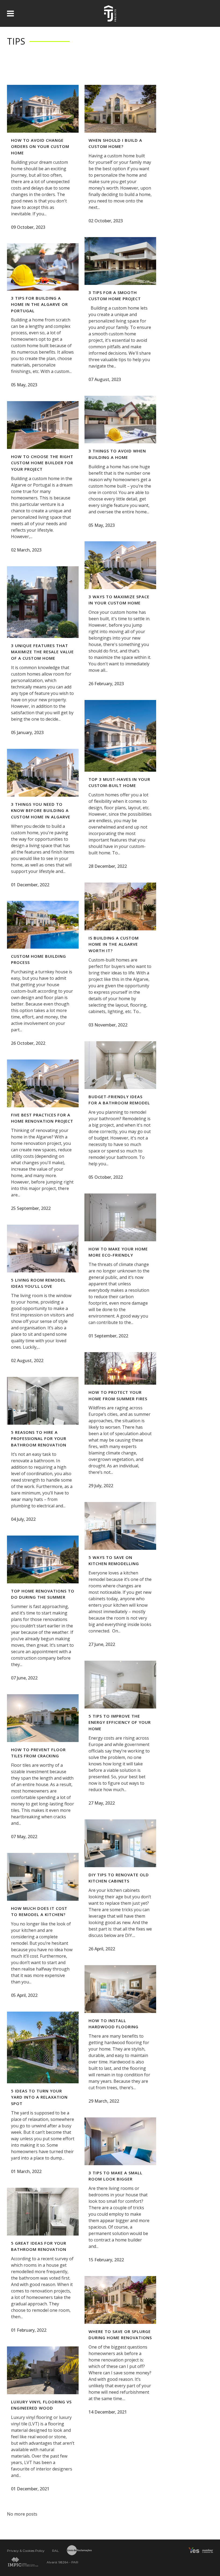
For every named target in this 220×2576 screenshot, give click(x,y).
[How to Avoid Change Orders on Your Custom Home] (43, 109)
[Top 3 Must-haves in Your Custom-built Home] (120, 736)
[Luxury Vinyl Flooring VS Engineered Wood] (43, 2370)
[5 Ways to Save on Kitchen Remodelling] (120, 1526)
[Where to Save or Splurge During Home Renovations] (120, 2300)
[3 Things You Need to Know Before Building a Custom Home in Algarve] (43, 773)
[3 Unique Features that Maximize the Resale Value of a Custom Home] (43, 602)
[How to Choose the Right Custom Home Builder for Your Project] (43, 425)
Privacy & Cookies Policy (26, 2551)
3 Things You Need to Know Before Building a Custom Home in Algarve (41, 810)
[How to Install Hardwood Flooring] (120, 1989)
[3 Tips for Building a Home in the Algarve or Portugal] (43, 267)
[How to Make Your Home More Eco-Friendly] (120, 1217)
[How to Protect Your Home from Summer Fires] (120, 1368)
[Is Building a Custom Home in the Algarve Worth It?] (120, 906)
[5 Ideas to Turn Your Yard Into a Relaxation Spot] (43, 2047)
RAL (55, 2551)
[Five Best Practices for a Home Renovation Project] (43, 1083)
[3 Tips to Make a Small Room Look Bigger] (120, 2141)
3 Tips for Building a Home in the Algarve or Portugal (39, 304)
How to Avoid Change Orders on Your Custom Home (40, 146)
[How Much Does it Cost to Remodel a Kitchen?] (43, 1877)
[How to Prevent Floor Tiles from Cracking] (43, 1718)
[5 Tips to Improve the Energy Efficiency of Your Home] (120, 1685)
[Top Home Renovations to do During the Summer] (43, 1559)
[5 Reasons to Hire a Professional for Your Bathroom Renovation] (43, 1401)
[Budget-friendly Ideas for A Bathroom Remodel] (120, 1065)
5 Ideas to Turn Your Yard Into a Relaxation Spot (39, 2097)
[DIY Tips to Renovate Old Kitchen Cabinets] (120, 1843)
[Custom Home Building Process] (43, 925)
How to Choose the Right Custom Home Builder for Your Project (42, 463)
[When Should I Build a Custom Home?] (120, 109)
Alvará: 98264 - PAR (63, 2562)
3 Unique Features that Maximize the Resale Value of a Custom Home (42, 652)
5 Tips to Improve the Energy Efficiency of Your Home (120, 1722)
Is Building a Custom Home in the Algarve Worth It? (114, 944)
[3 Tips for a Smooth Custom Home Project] (120, 261)
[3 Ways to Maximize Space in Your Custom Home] (120, 565)
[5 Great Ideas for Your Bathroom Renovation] (43, 2212)
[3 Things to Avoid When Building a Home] (120, 420)
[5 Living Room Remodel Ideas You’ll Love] (43, 1249)
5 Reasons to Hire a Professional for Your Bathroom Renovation (39, 1438)
